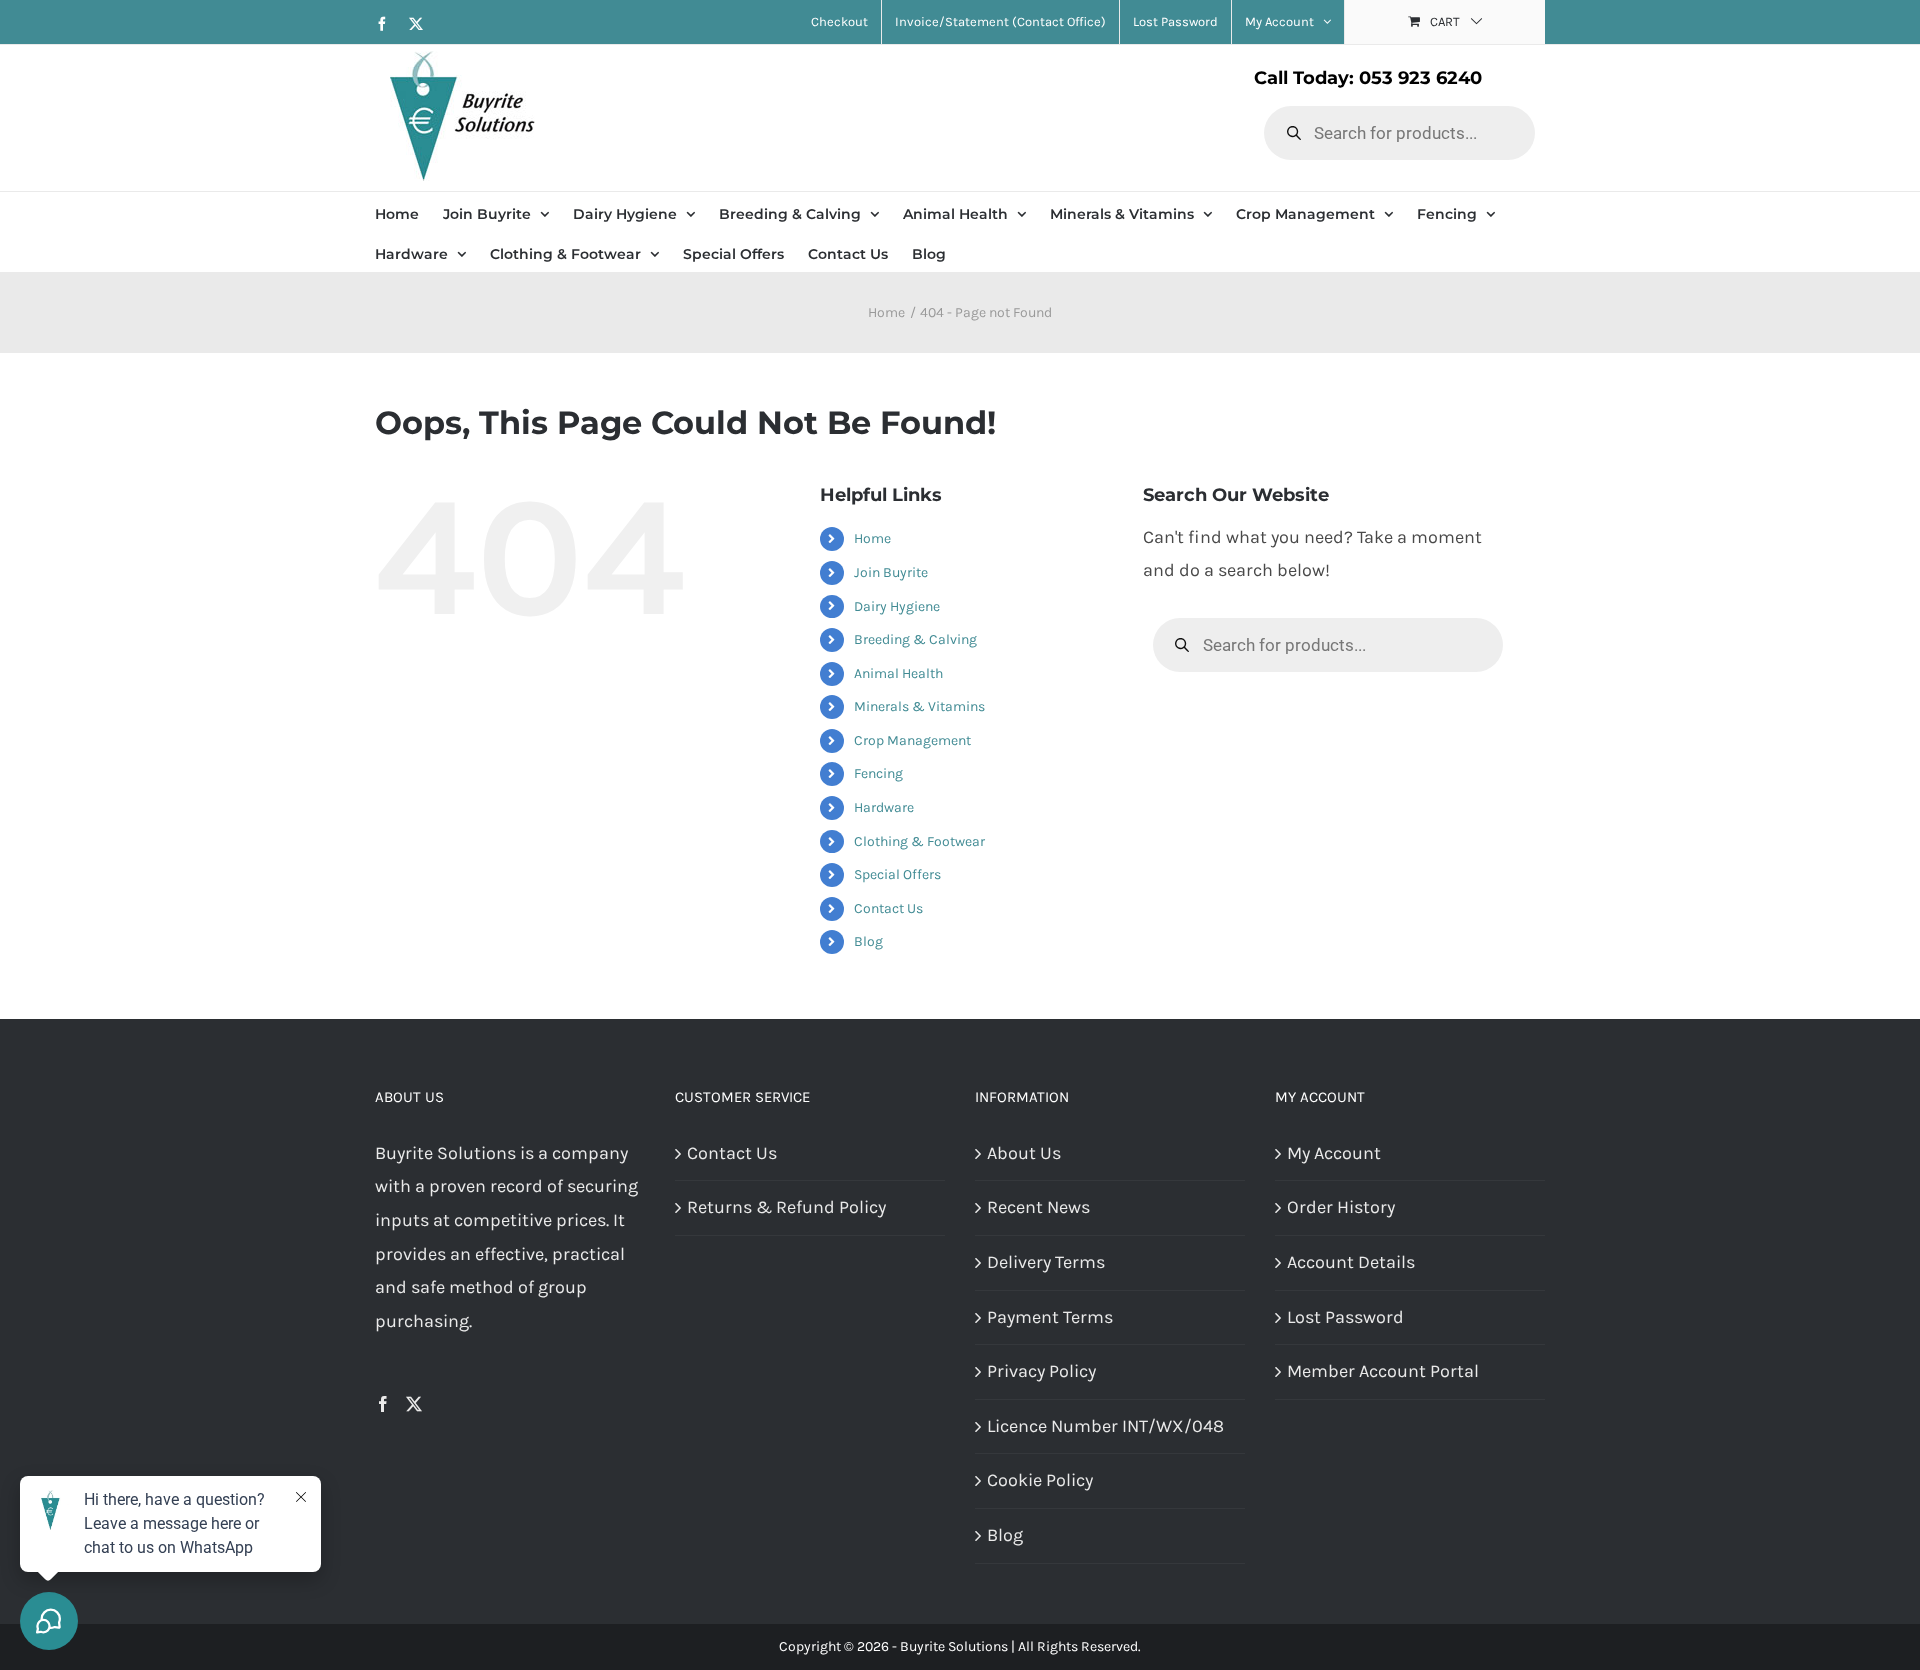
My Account (1334, 1153)
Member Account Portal (1383, 1371)
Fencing (878, 773)
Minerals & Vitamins (919, 706)
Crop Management (912, 740)
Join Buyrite (891, 572)
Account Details (1351, 1262)
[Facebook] (383, 1404)
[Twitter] (414, 1404)
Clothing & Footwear (919, 841)
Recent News (1038, 1207)
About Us (1024, 1153)
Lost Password (1345, 1317)
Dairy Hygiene (897, 606)
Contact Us (888, 908)
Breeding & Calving (915, 639)
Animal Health (898, 673)
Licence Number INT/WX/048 (1105, 1426)
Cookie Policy (1040, 1480)
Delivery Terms (1046, 1262)
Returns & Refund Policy (786, 1207)
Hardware (884, 807)
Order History (1341, 1207)
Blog (868, 941)
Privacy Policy (1041, 1371)
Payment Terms (1050, 1317)
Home (872, 538)
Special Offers (897, 874)
